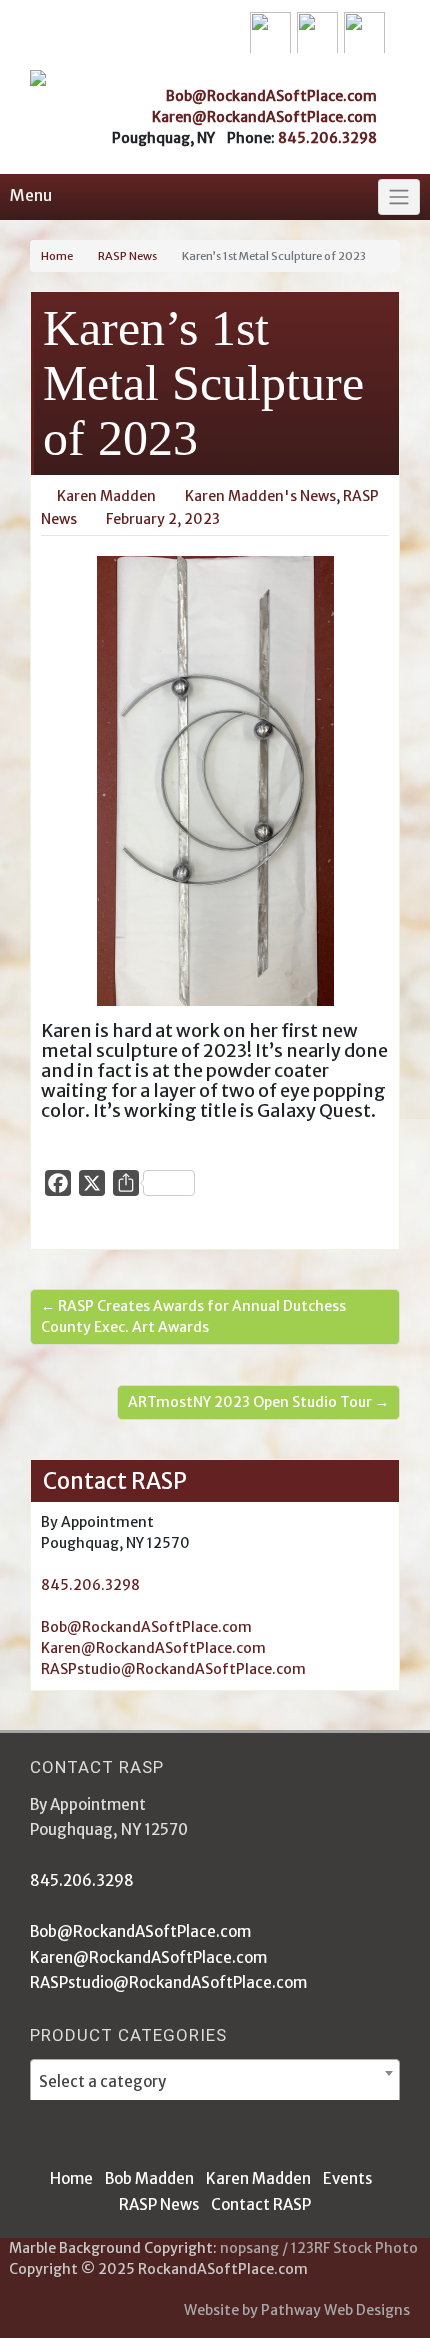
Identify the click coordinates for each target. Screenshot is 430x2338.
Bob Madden (149, 2178)
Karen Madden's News (260, 496)
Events (347, 2178)
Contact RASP (261, 2204)
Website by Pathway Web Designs (297, 2310)
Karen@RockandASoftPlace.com (264, 117)
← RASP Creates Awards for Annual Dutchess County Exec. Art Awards (193, 1316)
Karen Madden (258, 2178)
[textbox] (215, 2081)
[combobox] (215, 2081)
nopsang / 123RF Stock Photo (319, 2248)
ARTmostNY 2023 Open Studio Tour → (258, 1402)
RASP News (127, 256)
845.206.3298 (327, 138)
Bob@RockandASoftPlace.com (271, 96)
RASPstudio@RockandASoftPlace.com (173, 1669)
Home (57, 256)
